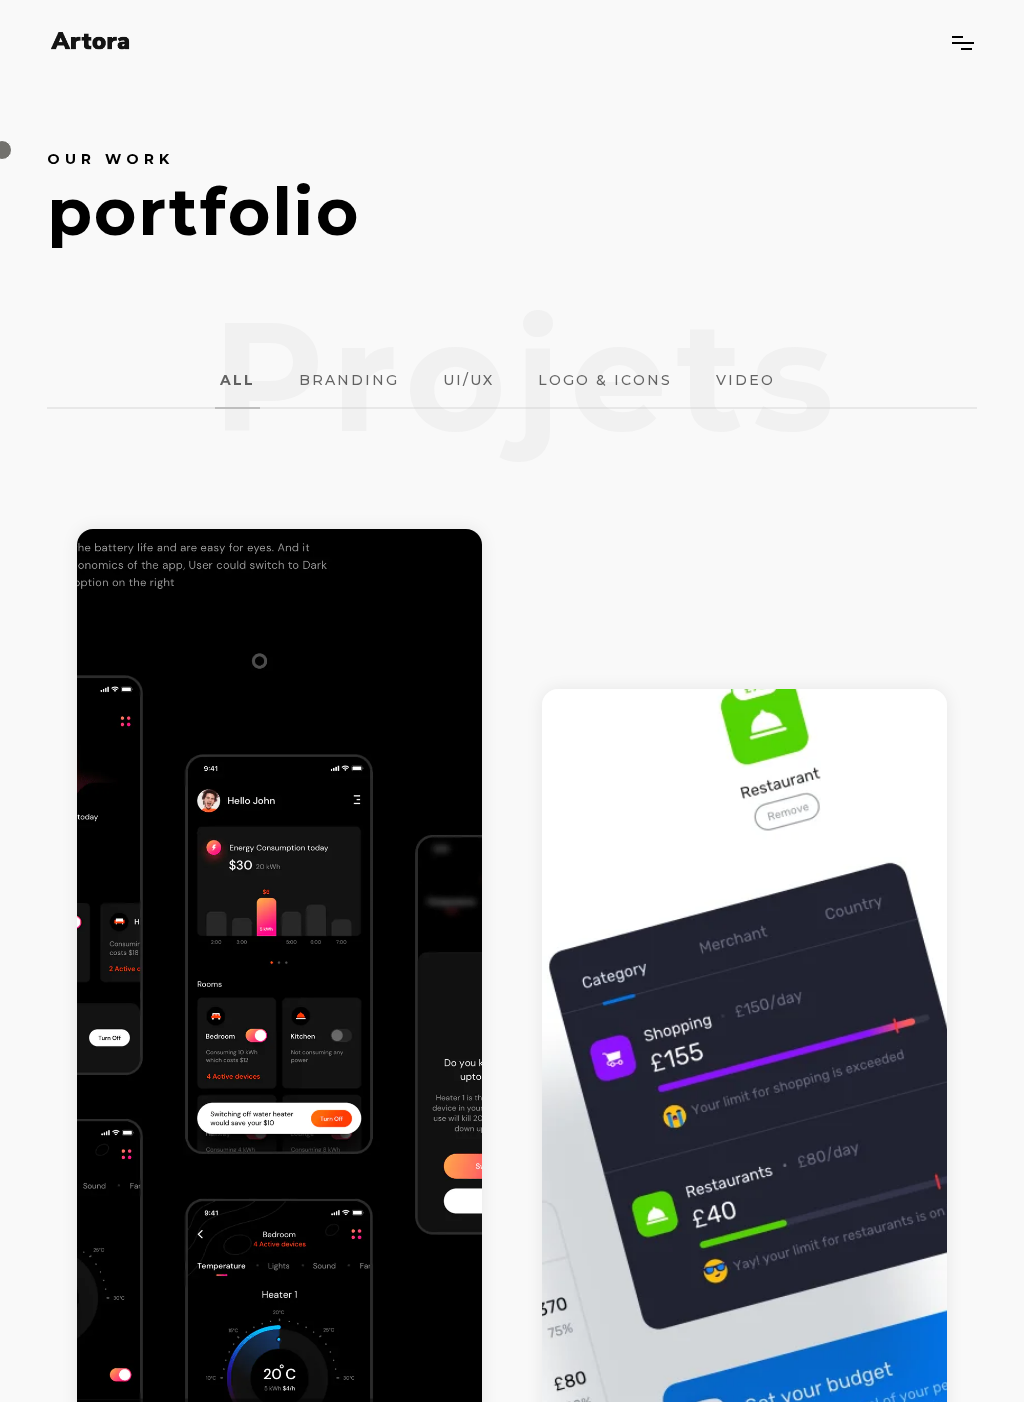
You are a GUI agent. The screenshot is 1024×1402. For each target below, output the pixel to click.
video (745, 380)
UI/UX (468, 380)
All (237, 380)
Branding (349, 380)
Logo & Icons (605, 380)
